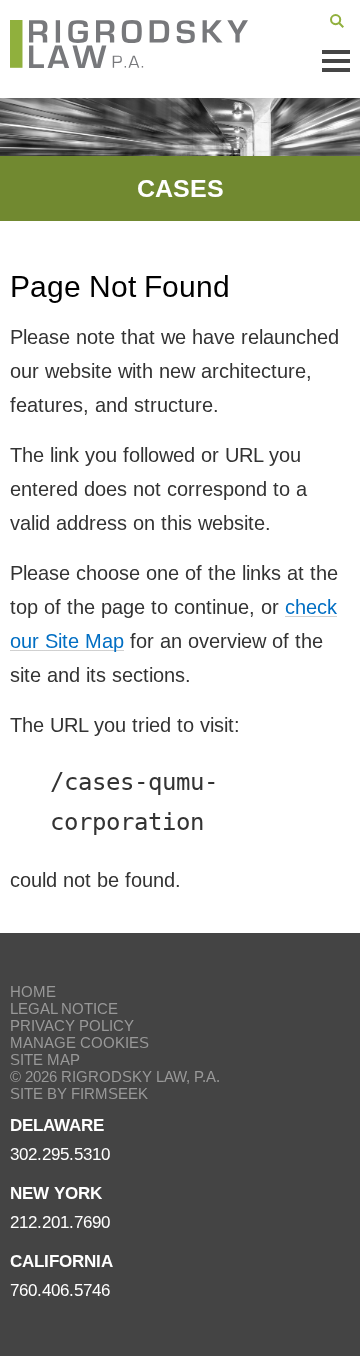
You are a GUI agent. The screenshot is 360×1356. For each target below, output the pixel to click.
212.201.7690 (60, 1222)
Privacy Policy (72, 1025)
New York (56, 1193)
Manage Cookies (79, 1042)
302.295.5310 (60, 1154)
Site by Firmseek (79, 1093)
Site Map (45, 1059)
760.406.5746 (60, 1290)
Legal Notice (64, 1008)
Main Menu (336, 61)
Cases (180, 188)
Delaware (57, 1125)
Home (33, 991)
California (61, 1261)
